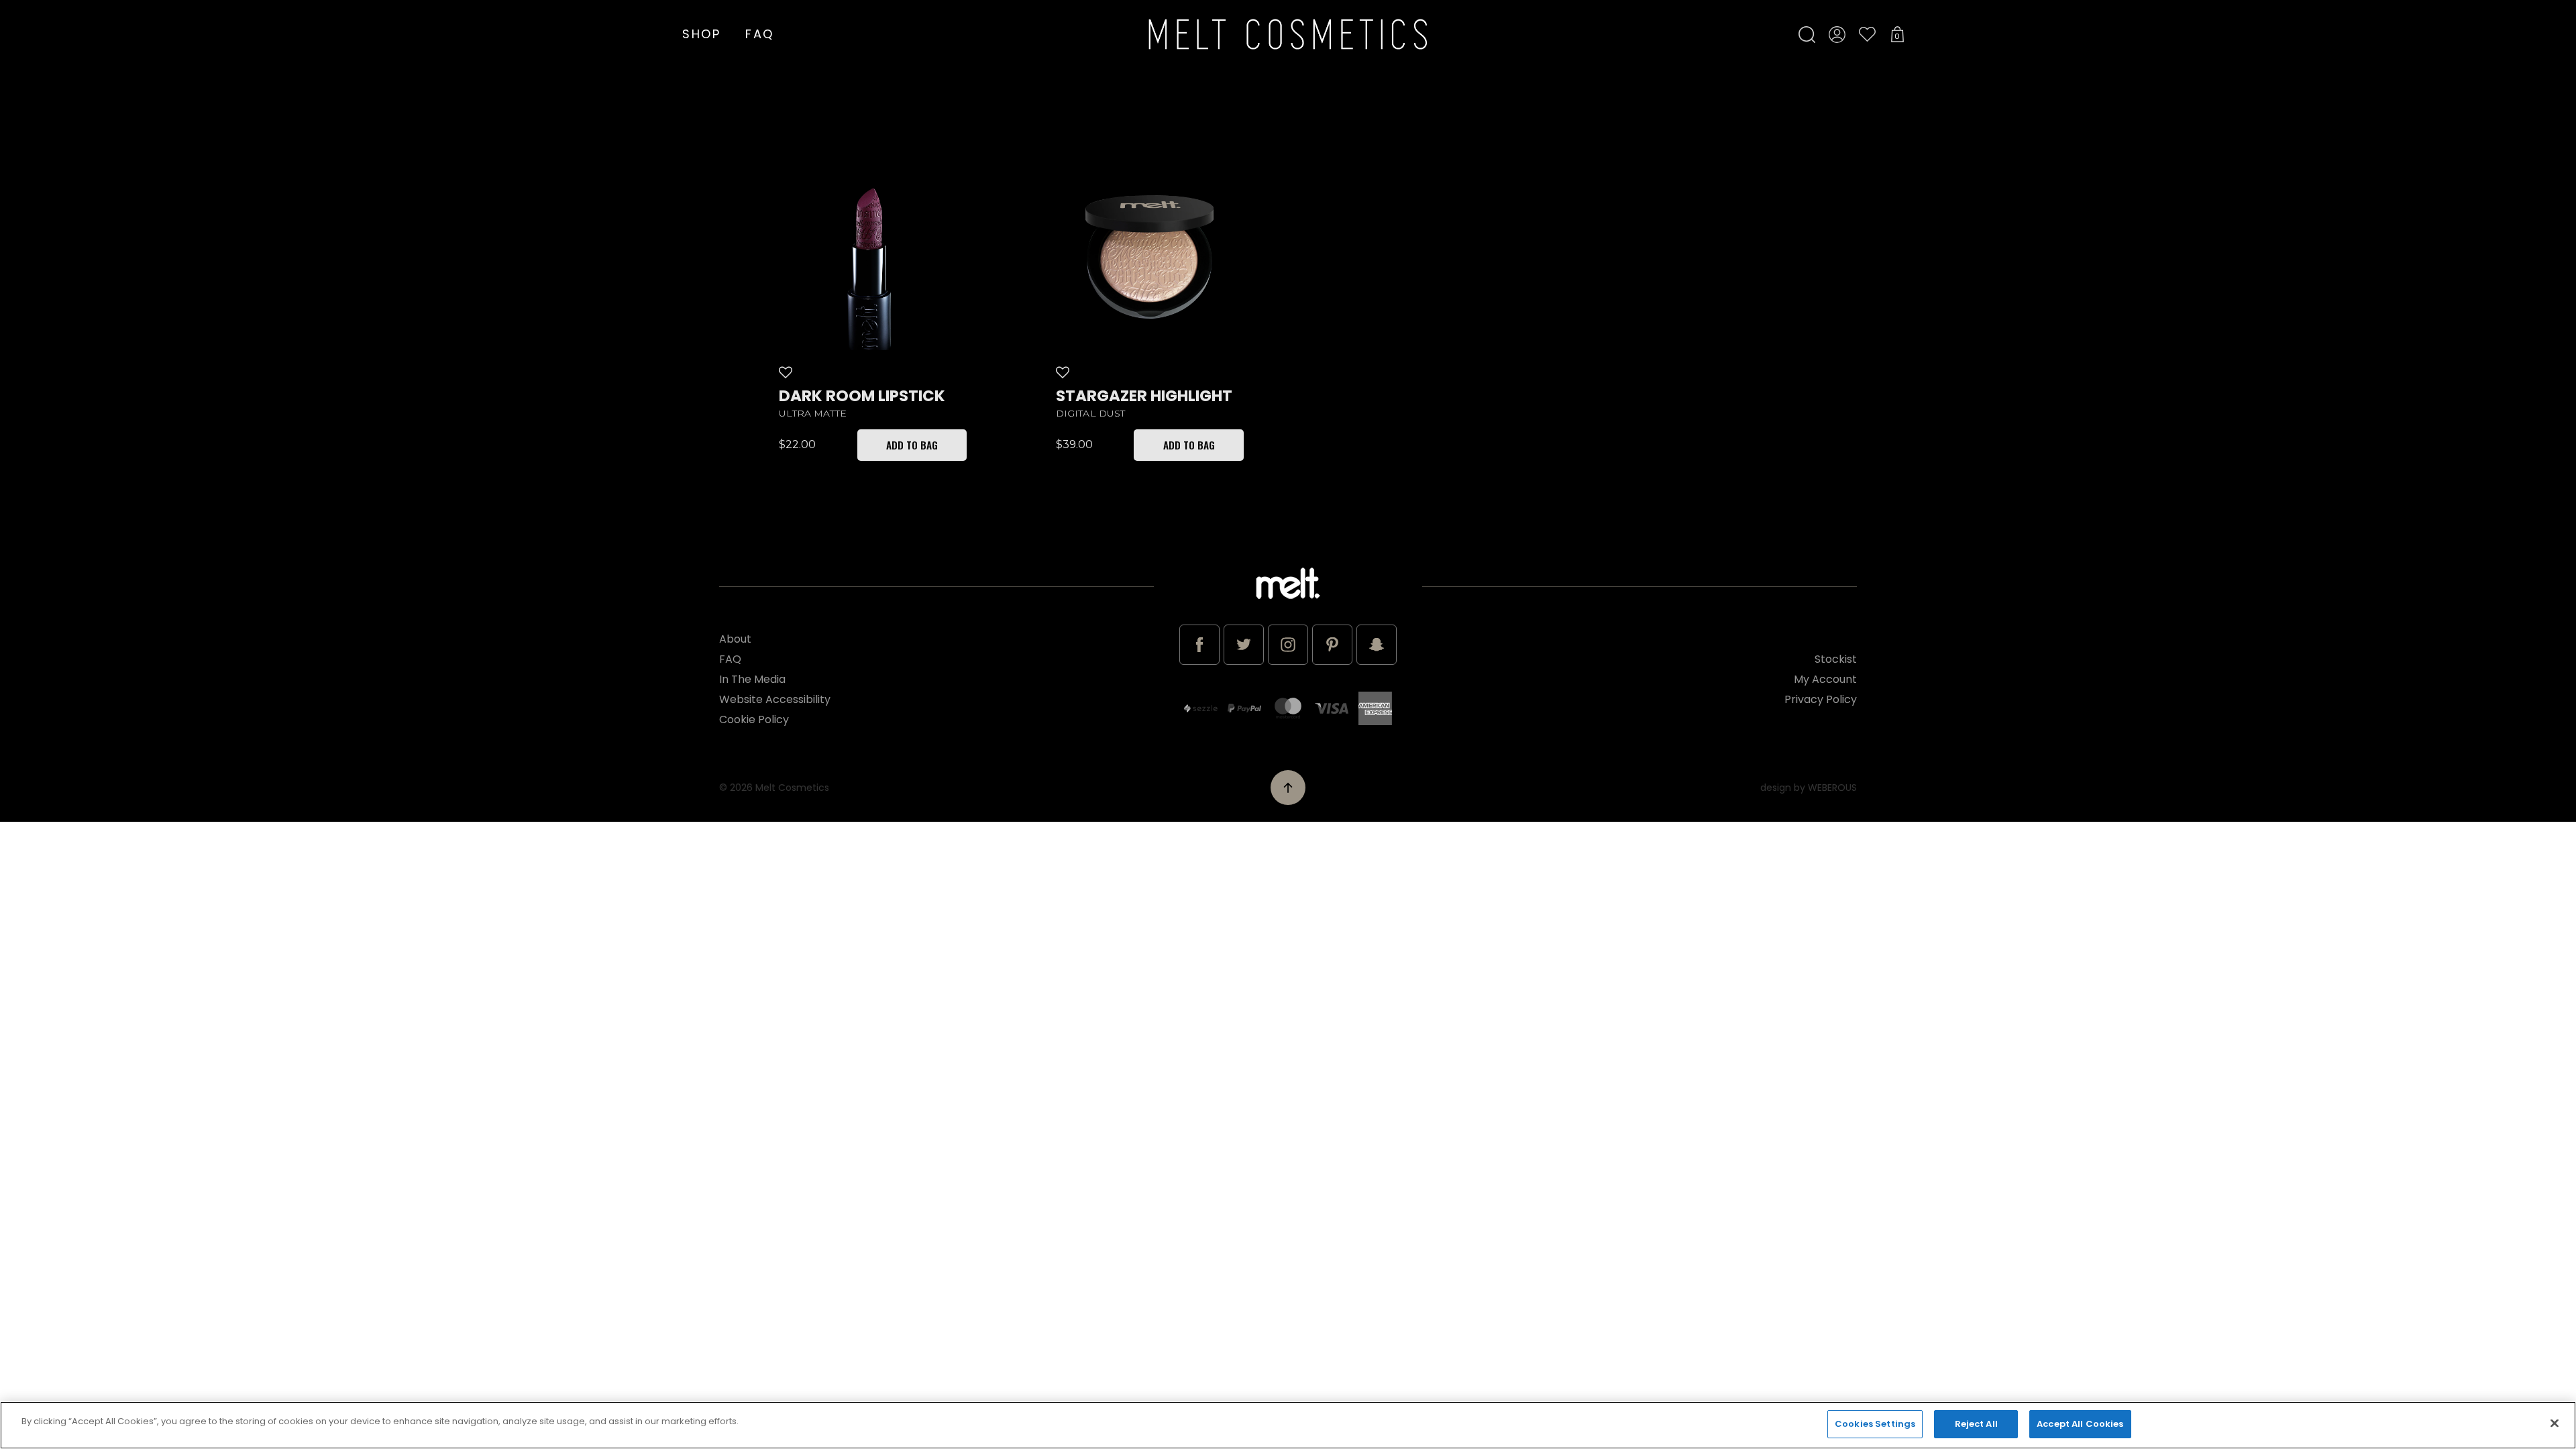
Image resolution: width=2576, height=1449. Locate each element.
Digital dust (1091, 414)
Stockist (1836, 659)
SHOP (702, 34)
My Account (1825, 679)
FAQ (760, 34)
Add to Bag (912, 445)
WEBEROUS (1832, 788)
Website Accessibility (775, 699)
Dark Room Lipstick (862, 396)
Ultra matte (813, 414)
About (735, 639)
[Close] (2555, 1423)
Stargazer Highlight (1144, 396)
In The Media (752, 679)
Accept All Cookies (2080, 1424)
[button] (788, 372)
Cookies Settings (1875, 1424)
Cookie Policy (754, 719)
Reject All (1976, 1424)
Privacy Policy (1821, 699)
